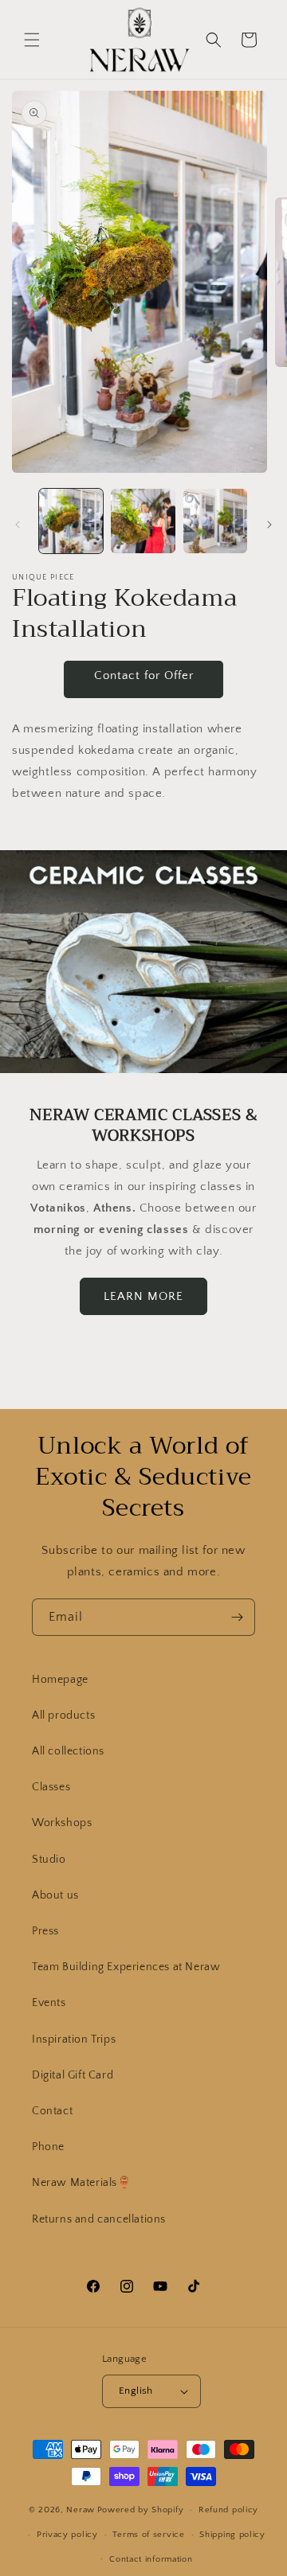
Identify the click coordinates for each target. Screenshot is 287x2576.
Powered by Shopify (141, 2510)
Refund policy (228, 2510)
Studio (49, 1860)
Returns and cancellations (99, 2219)
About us (55, 1895)
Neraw (81, 2510)
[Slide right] (269, 525)
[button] (32, 40)
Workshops (62, 1823)
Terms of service (148, 2535)
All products (63, 1715)
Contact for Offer (144, 675)
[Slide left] (18, 525)
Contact (52, 2111)
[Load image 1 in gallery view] (71, 521)
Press (45, 1931)
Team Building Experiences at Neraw (126, 1967)
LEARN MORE (143, 1296)
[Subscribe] (237, 1617)
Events (49, 2003)
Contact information (151, 2559)
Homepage (60, 1680)
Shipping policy (232, 2535)
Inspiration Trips (74, 2039)
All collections (68, 1751)
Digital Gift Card (73, 2075)
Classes (51, 1787)
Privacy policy (67, 2535)
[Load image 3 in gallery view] (215, 521)
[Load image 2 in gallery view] (143, 521)
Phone (48, 2147)
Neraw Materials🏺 (82, 2183)
